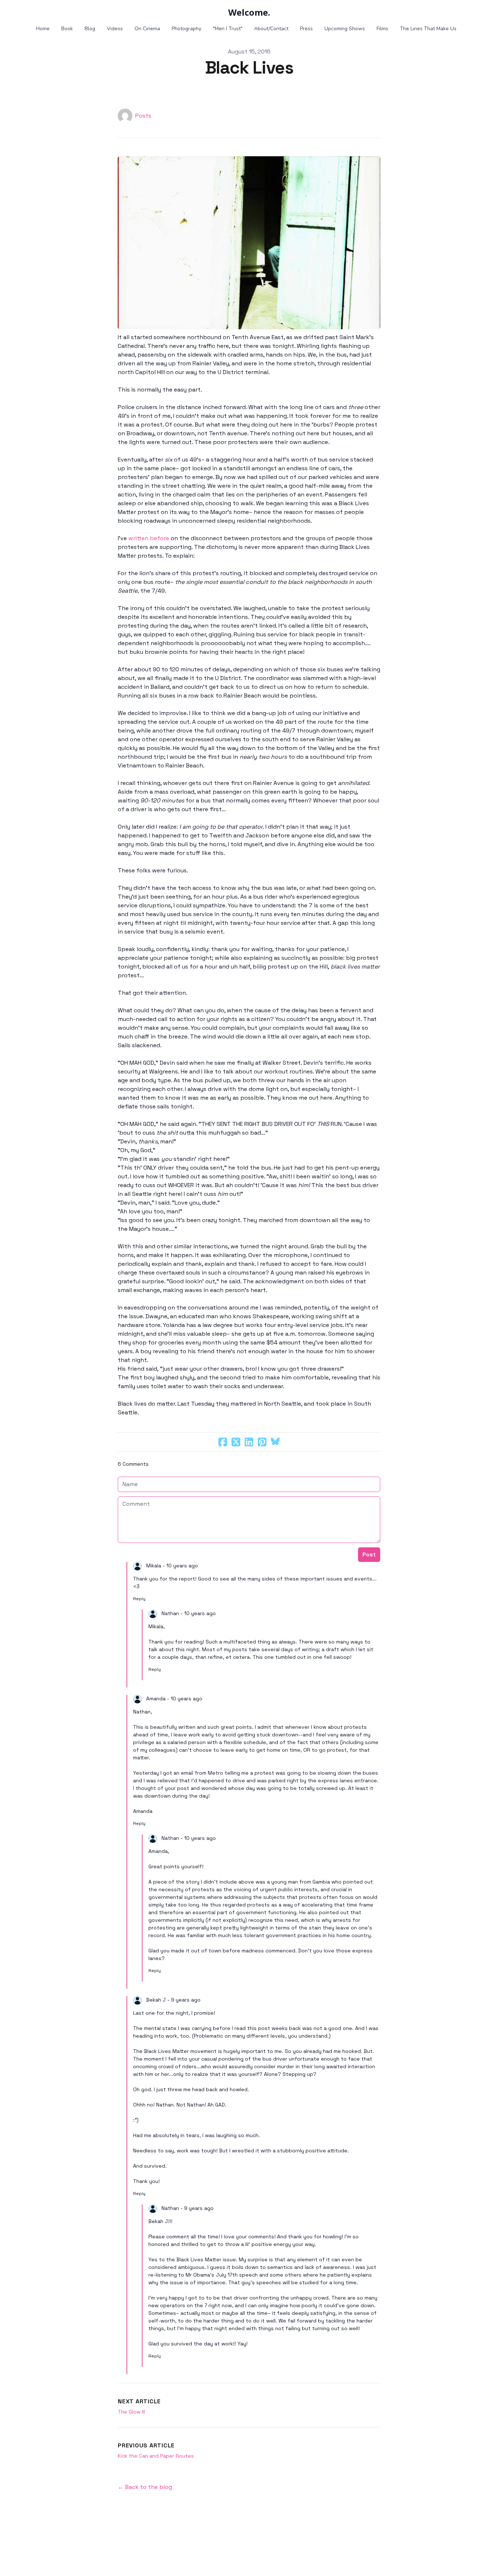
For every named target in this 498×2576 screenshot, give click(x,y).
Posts (143, 116)
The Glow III (131, 2412)
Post (369, 1554)
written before (149, 538)
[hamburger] (30, 12)
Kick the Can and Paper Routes (156, 2456)
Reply (139, 1599)
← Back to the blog (145, 2487)
